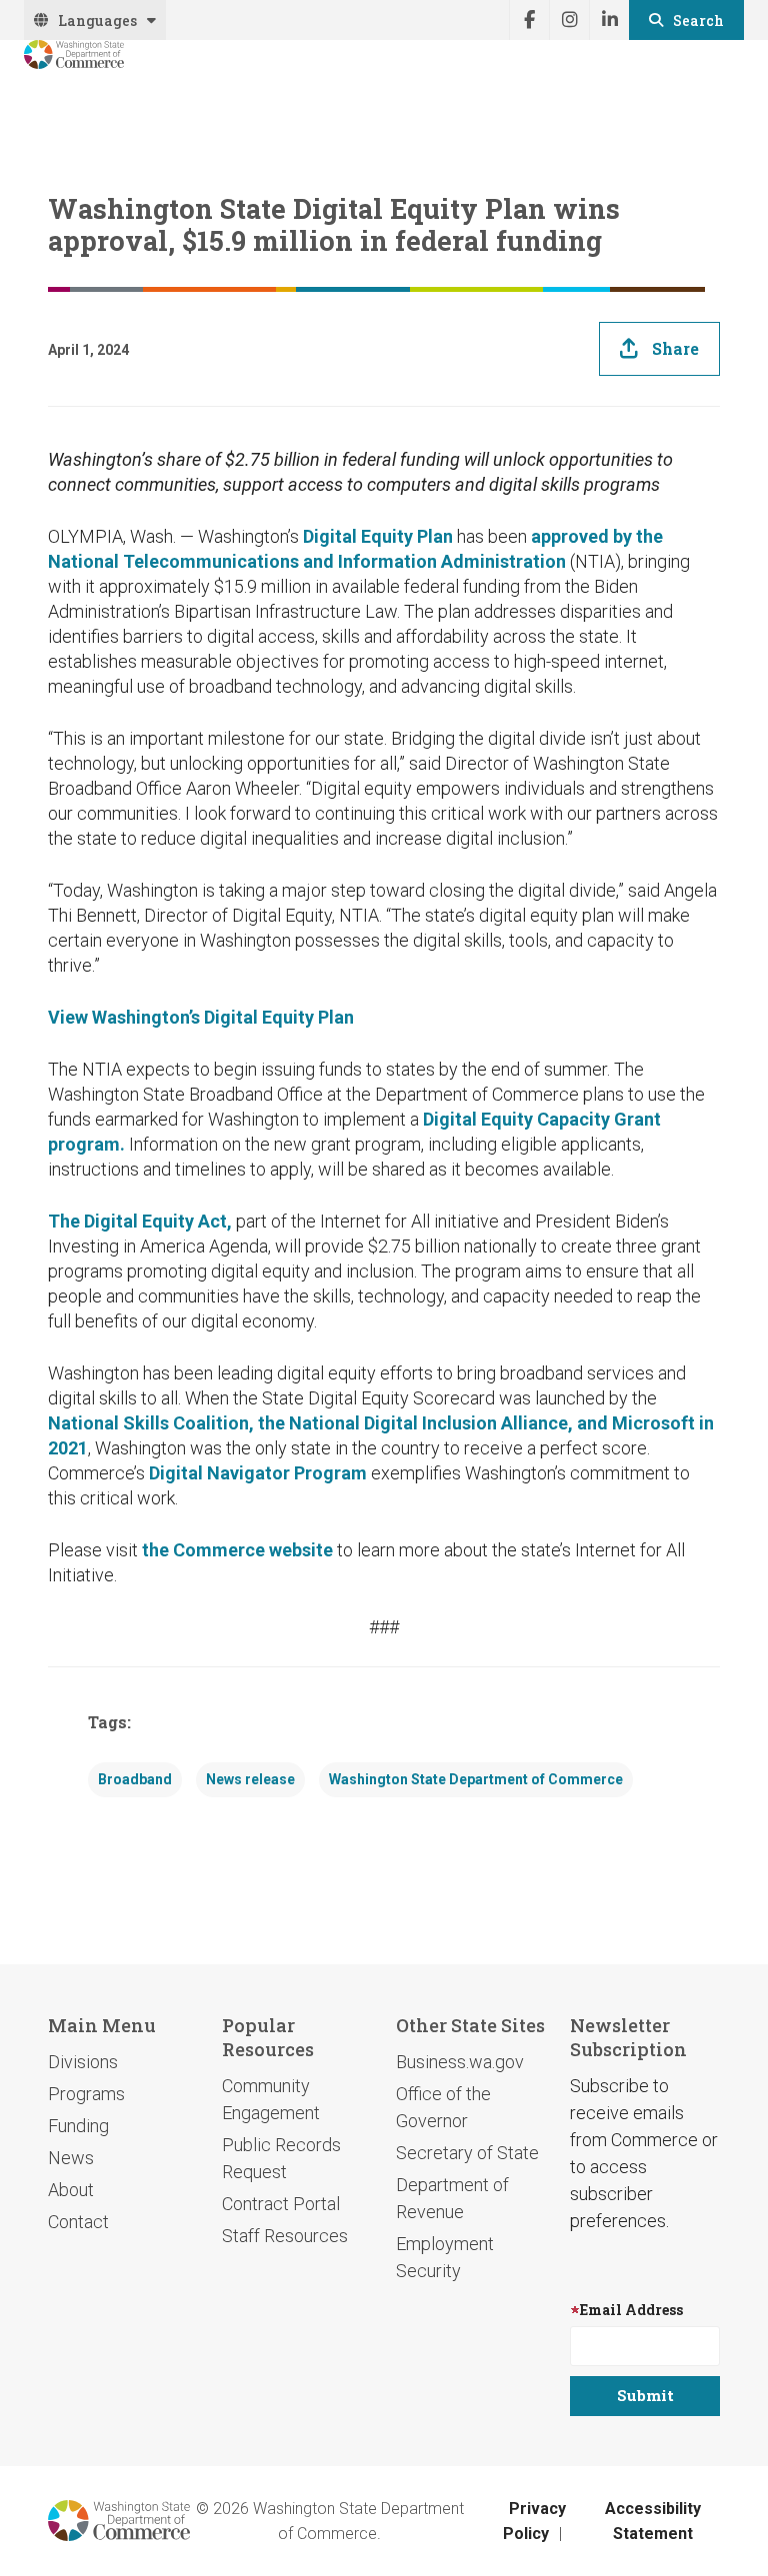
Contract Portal (281, 2204)
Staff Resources (285, 2236)
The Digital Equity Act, (140, 1221)
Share (675, 348)
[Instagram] (569, 20)
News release (250, 1779)
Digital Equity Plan (378, 536)
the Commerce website (237, 1550)
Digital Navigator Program (258, 1473)
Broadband (135, 1779)
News (71, 2158)
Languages (97, 20)
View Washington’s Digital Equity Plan (201, 1017)
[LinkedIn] (609, 20)
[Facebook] (529, 20)
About (71, 2190)
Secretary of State (467, 2153)
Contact (78, 2222)
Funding (78, 2126)
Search (698, 20)
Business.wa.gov (460, 2062)
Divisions (83, 2062)
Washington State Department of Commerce (476, 1779)
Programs (86, 2094)
